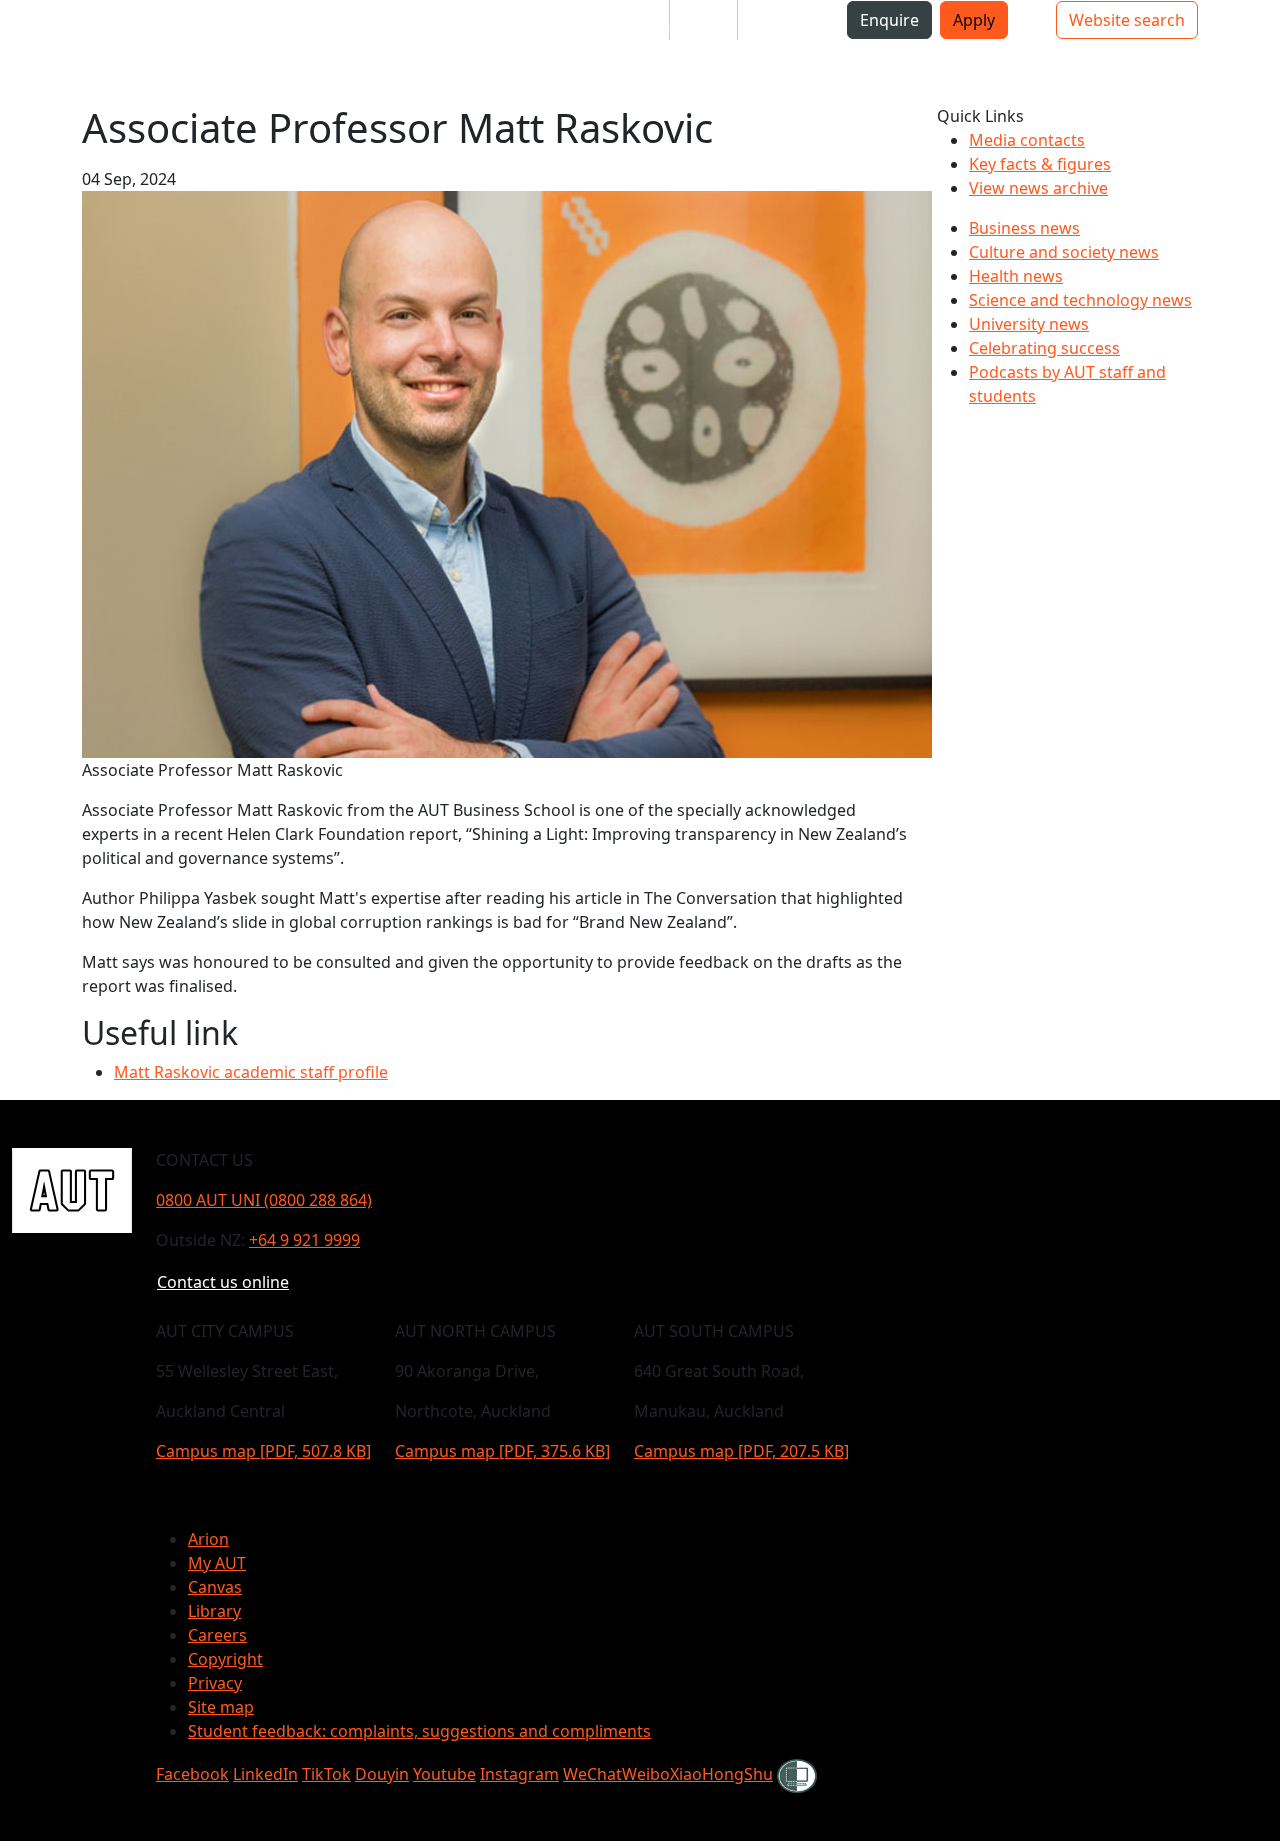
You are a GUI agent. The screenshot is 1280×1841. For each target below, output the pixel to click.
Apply (974, 20)
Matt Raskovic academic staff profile (251, 1072)
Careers (217, 1635)
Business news (1024, 228)
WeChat (592, 1774)
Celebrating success (1044, 348)
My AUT (217, 1563)
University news (1029, 324)
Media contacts (1027, 140)
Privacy (215, 1683)
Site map (221, 1707)
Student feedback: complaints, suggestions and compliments (419, 1731)
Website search (1127, 20)
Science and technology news (1080, 300)
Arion (208, 1539)
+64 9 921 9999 (304, 1240)
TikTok (326, 1774)
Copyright (225, 1659)
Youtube (444, 1774)
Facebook (192, 1774)
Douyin (382, 1774)
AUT (31, 51)
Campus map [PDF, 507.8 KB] (263, 1451)
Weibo (646, 1774)
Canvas (215, 1587)
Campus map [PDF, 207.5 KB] (741, 1451)
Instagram (519, 1774)
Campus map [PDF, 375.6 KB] (502, 1451)
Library (214, 1611)
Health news (1016, 276)
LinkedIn (265, 1774)
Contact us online (223, 1282)
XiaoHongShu (721, 1774)
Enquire (889, 20)
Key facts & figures (1040, 164)
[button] (95, 28)
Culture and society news (1064, 252)
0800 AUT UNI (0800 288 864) (264, 1200)
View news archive (1038, 188)
